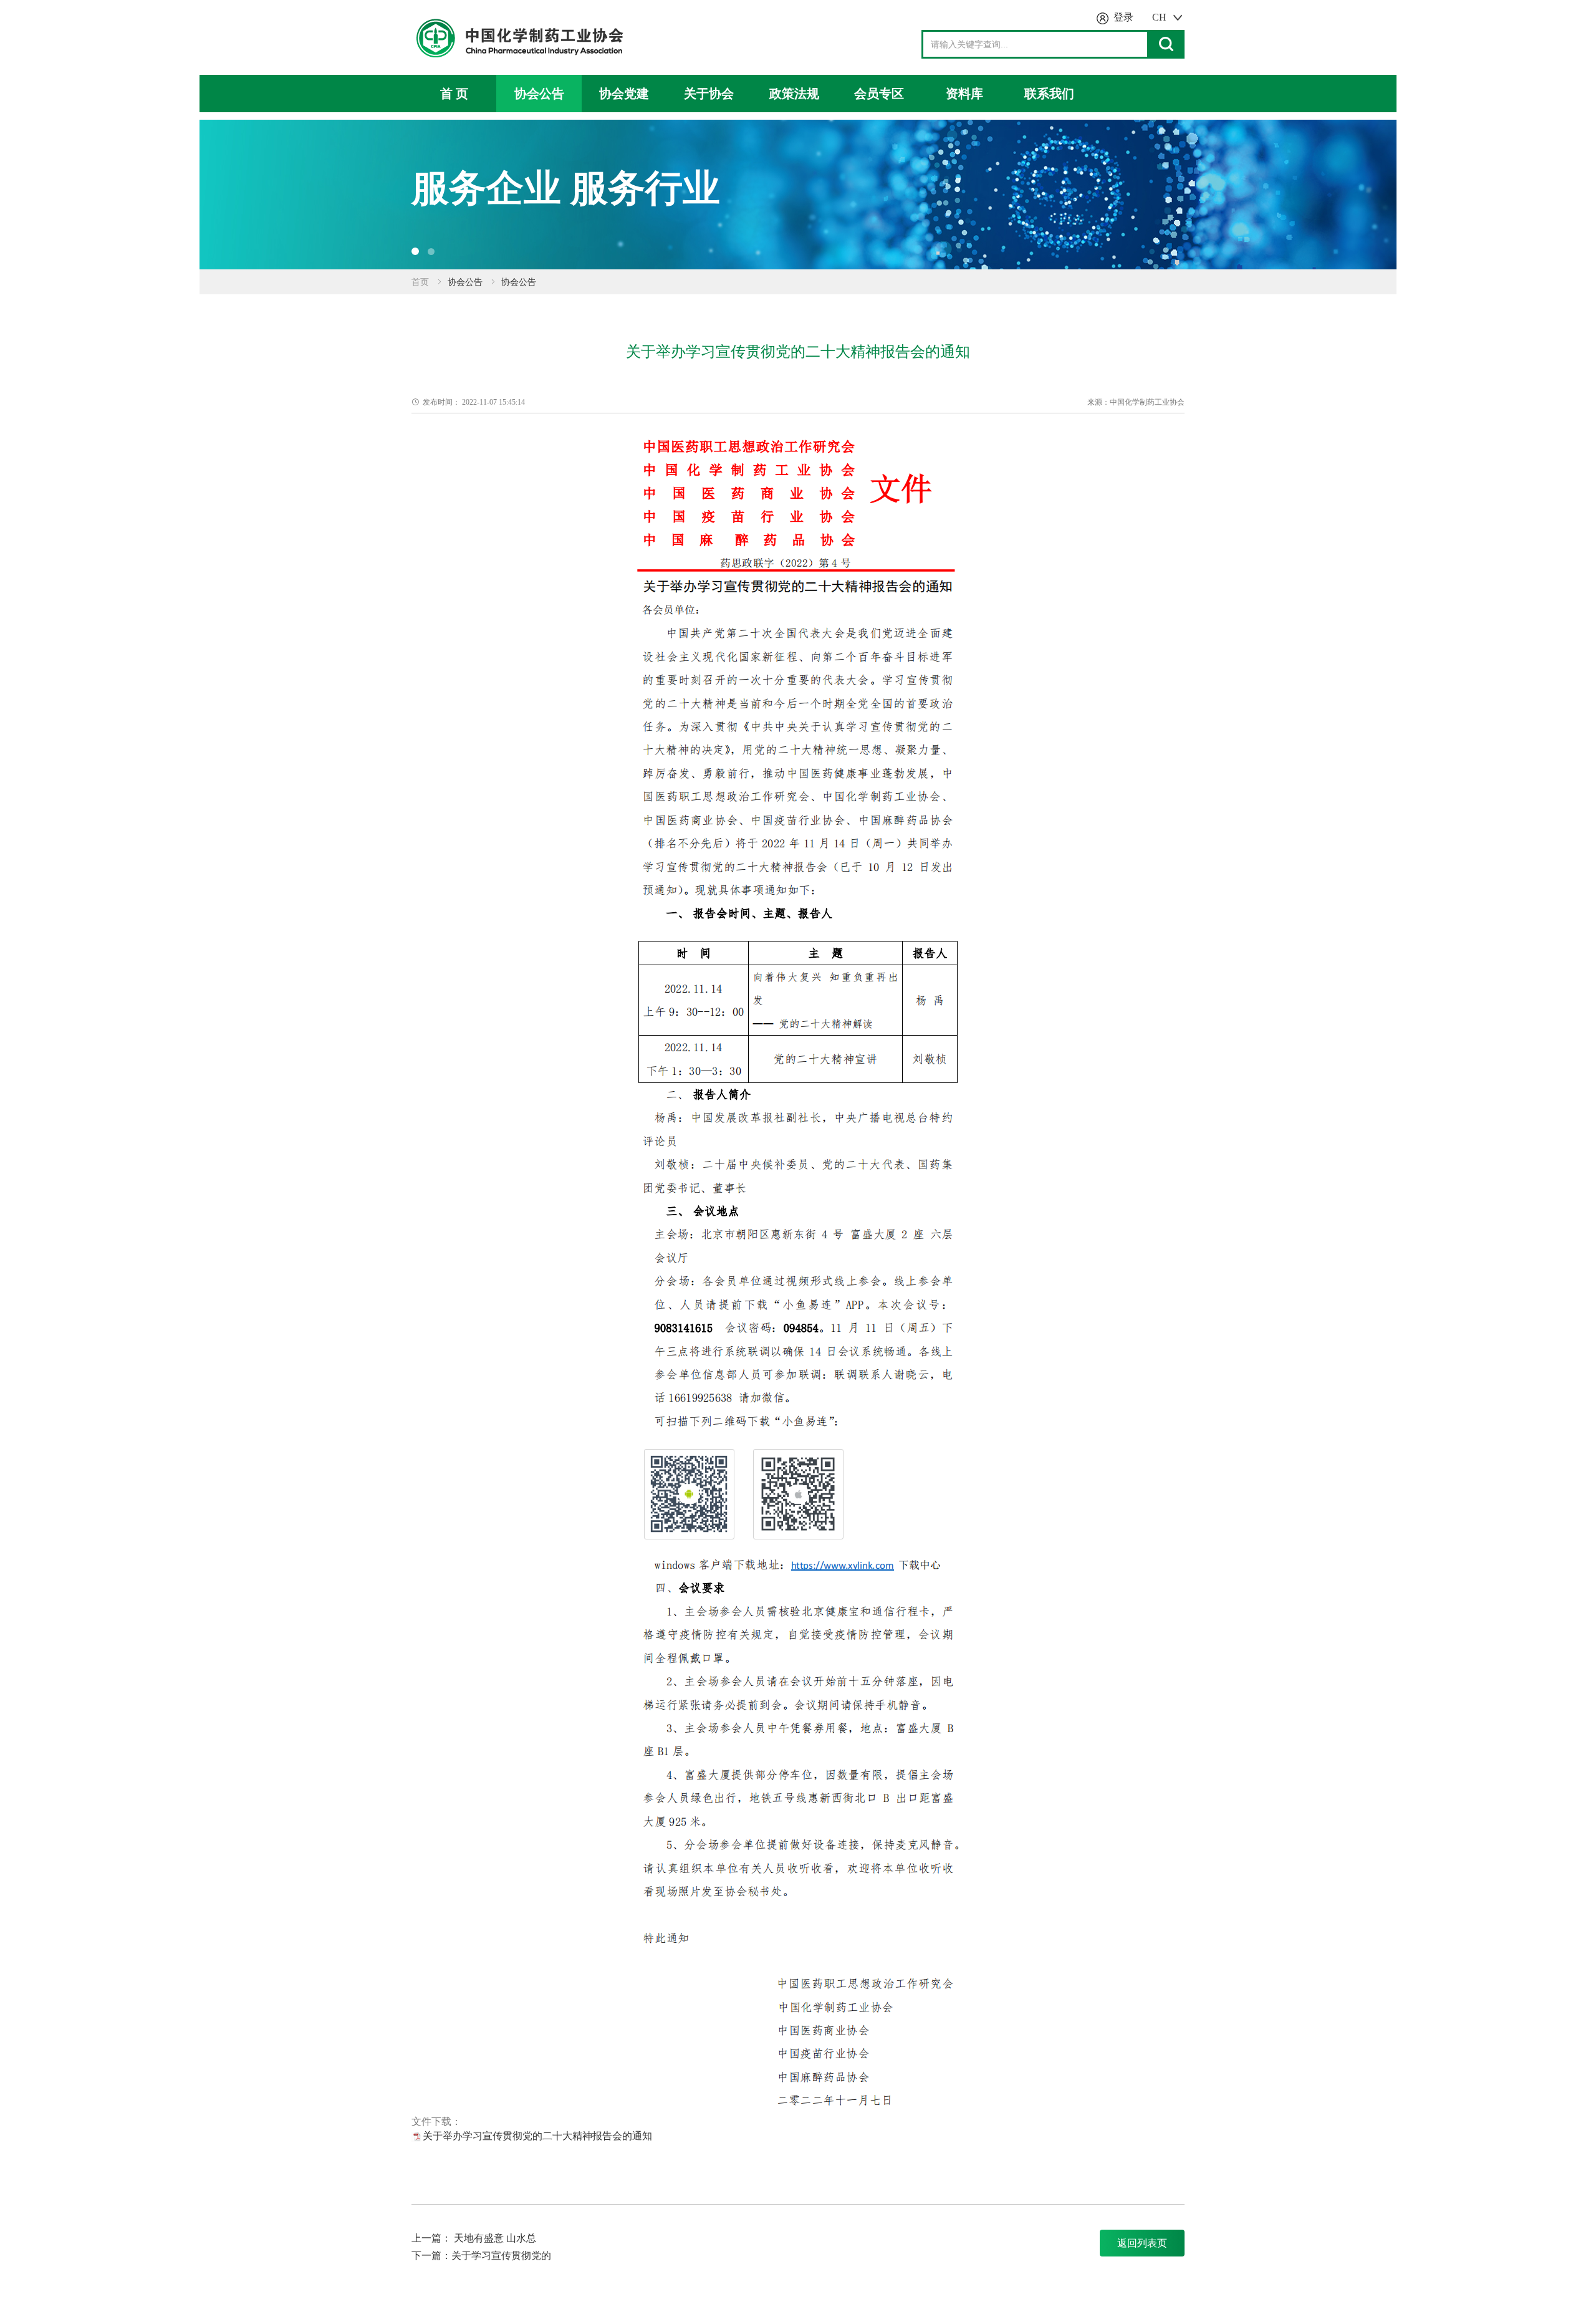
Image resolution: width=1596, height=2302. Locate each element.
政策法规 (794, 94)
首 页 (454, 94)
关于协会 (709, 94)
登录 (1123, 17)
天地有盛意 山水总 (495, 2238)
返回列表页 (1142, 2243)
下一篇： (431, 2256)
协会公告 (539, 94)
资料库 (964, 94)
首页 (420, 282)
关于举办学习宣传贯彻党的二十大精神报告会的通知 (537, 2136)
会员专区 (879, 94)
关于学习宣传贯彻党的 (501, 2256)
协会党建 (624, 94)
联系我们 (1049, 94)
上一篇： (431, 2238)
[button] (415, 251)
